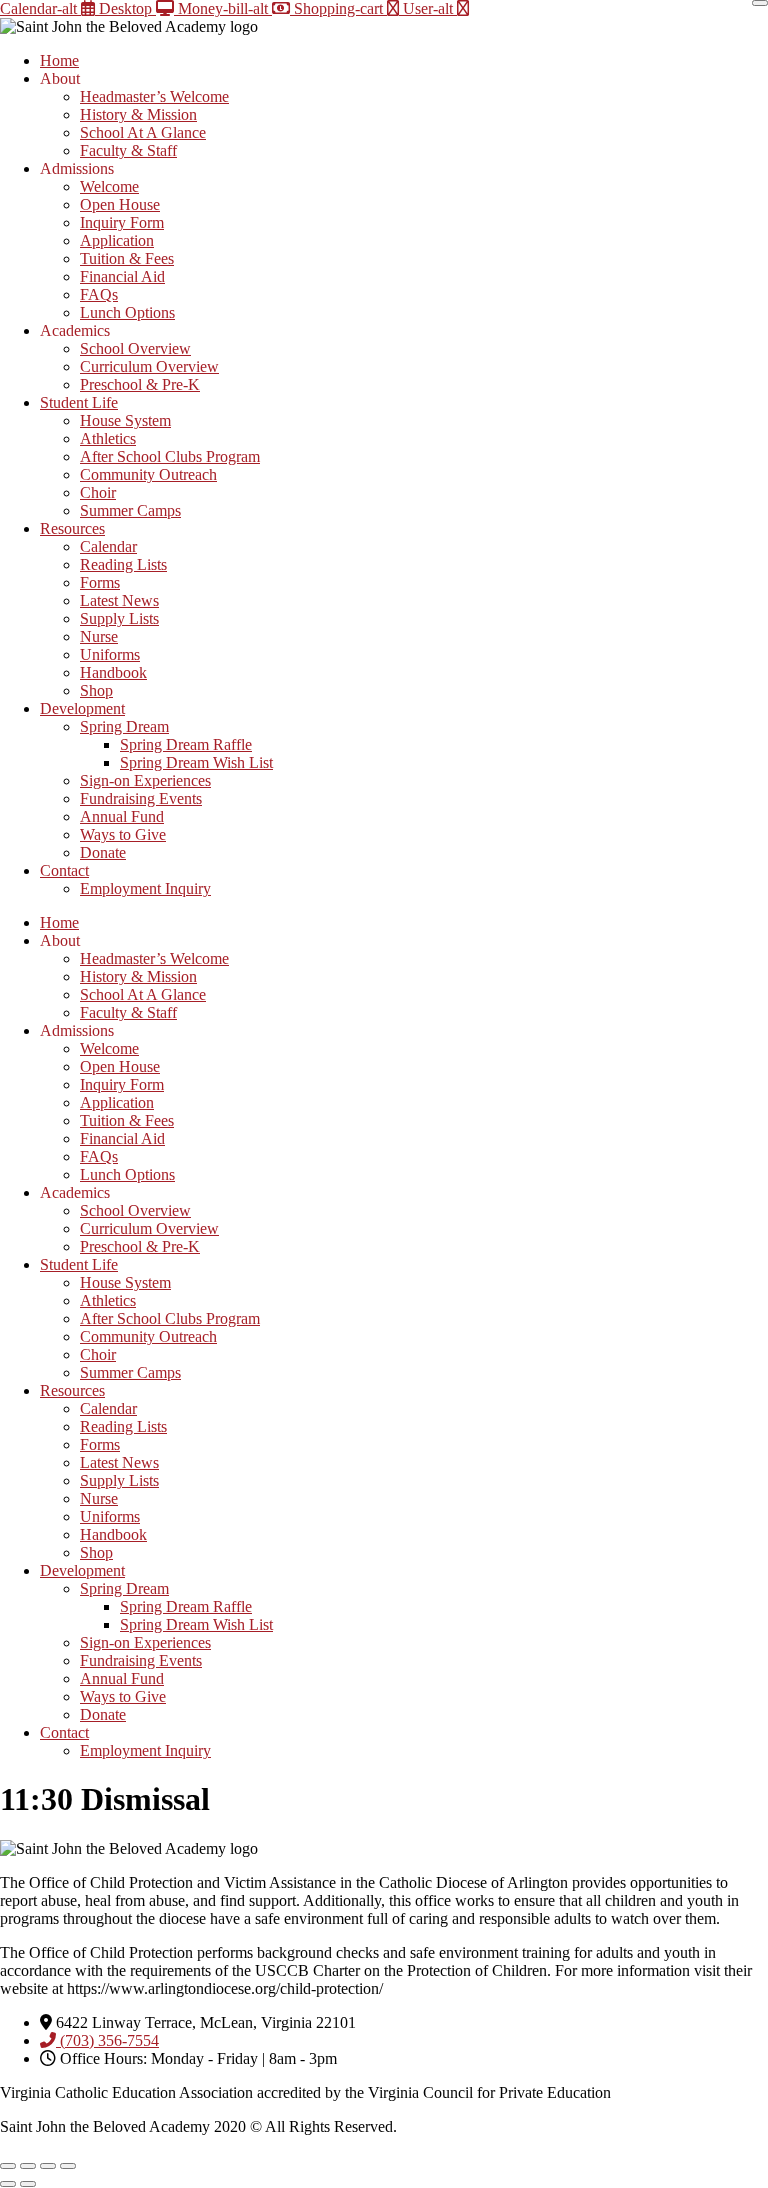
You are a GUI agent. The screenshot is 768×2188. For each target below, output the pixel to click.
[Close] (760, 3)
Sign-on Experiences (145, 780)
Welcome (109, 186)
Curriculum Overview (149, 366)
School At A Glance (143, 132)
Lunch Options (127, 312)
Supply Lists (119, 618)
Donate (103, 852)
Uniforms (110, 654)
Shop (96, 690)
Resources (72, 528)
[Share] (48, 2166)
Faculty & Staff (128, 150)
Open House (120, 204)
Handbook (113, 672)
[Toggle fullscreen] (28, 2166)
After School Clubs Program (170, 456)
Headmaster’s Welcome (154, 96)
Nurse (99, 636)
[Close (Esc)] (68, 2166)
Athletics (108, 438)
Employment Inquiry (145, 888)
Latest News (119, 600)
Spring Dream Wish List (196, 762)
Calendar (108, 546)
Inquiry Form (122, 222)
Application (117, 240)
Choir (98, 492)
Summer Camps (130, 510)
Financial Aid (122, 276)
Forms (100, 582)
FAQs (99, 294)
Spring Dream (124, 726)
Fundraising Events (141, 798)
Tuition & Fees (127, 258)
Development (82, 708)
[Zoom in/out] (8, 2166)
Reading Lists (123, 564)
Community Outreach (148, 474)
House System (125, 420)
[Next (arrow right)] (28, 2184)
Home (59, 60)
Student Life (79, 402)
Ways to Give (123, 834)
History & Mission (138, 114)
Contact (64, 870)
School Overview (135, 348)
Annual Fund (122, 816)
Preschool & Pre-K (140, 384)
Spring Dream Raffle (186, 744)
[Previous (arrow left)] (8, 2184)
